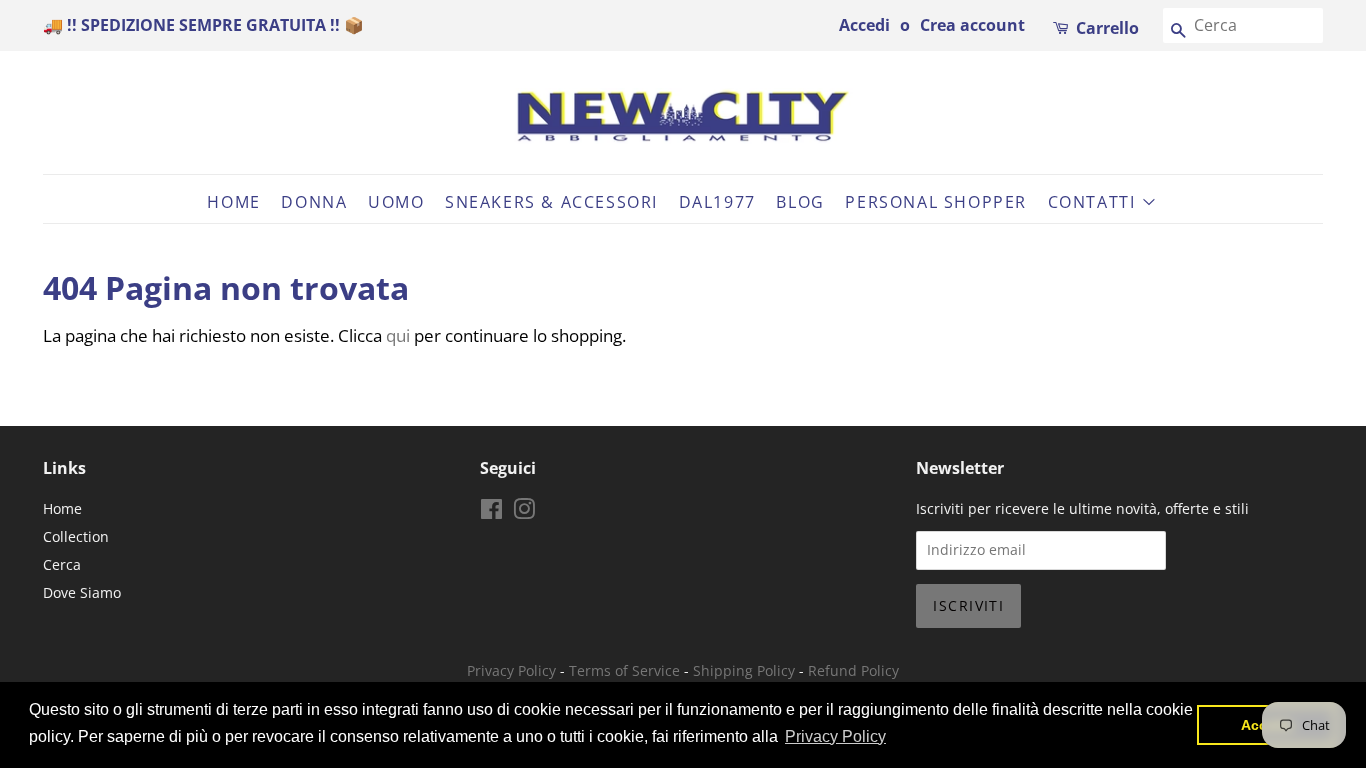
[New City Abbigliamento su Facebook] (491, 512)
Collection (76, 536)
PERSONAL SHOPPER (936, 202)
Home (233, 202)
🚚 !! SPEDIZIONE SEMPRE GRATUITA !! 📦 (203, 25)
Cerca (62, 564)
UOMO (396, 202)
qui (398, 335)
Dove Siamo (82, 592)
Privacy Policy (511, 670)
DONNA (314, 202)
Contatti (1094, 202)
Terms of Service (624, 670)
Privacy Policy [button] (835, 736)
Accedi (864, 25)
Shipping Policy (744, 670)
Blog (800, 202)
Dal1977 (717, 202)
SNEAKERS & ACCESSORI (551, 202)
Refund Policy (853, 670)
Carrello (1107, 28)
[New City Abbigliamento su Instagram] (524, 512)
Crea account (972, 25)
